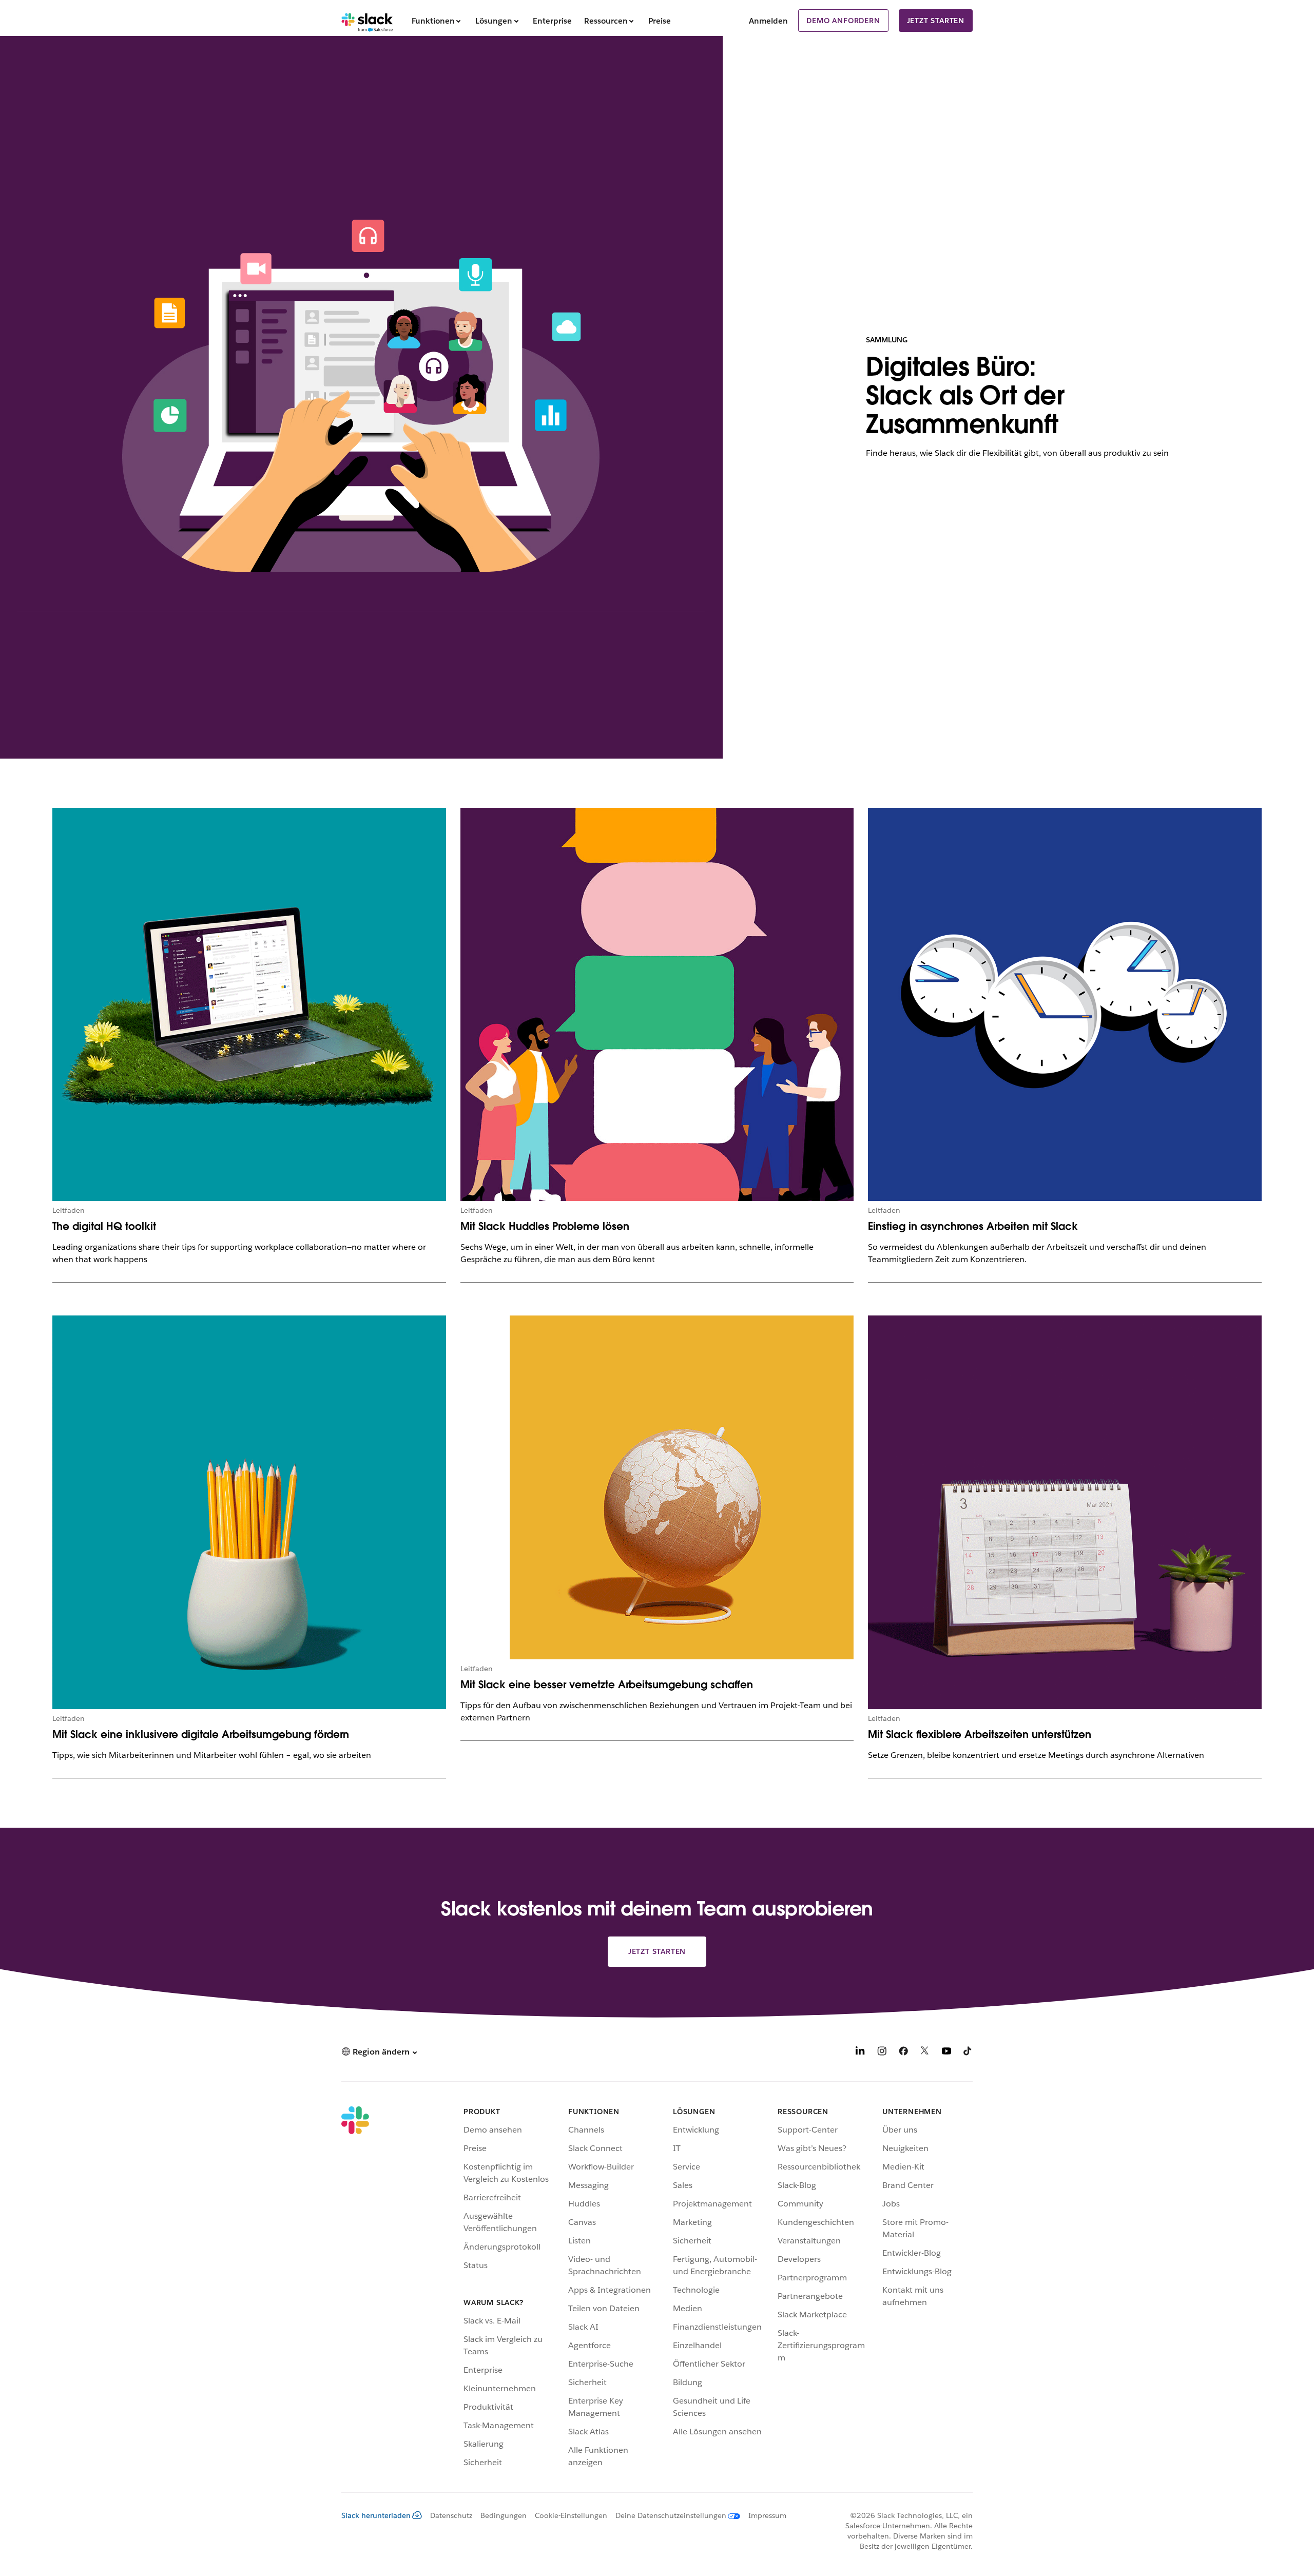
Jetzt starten (936, 21)
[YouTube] (946, 2053)
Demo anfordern (843, 21)
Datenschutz (451, 2515)
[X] (925, 2053)
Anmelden (768, 21)
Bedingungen (504, 2515)
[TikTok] (968, 2053)
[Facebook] (903, 2053)
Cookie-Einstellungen (571, 2515)
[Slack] (367, 21)
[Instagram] (882, 2053)
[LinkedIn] (860, 2053)
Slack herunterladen (376, 2515)
